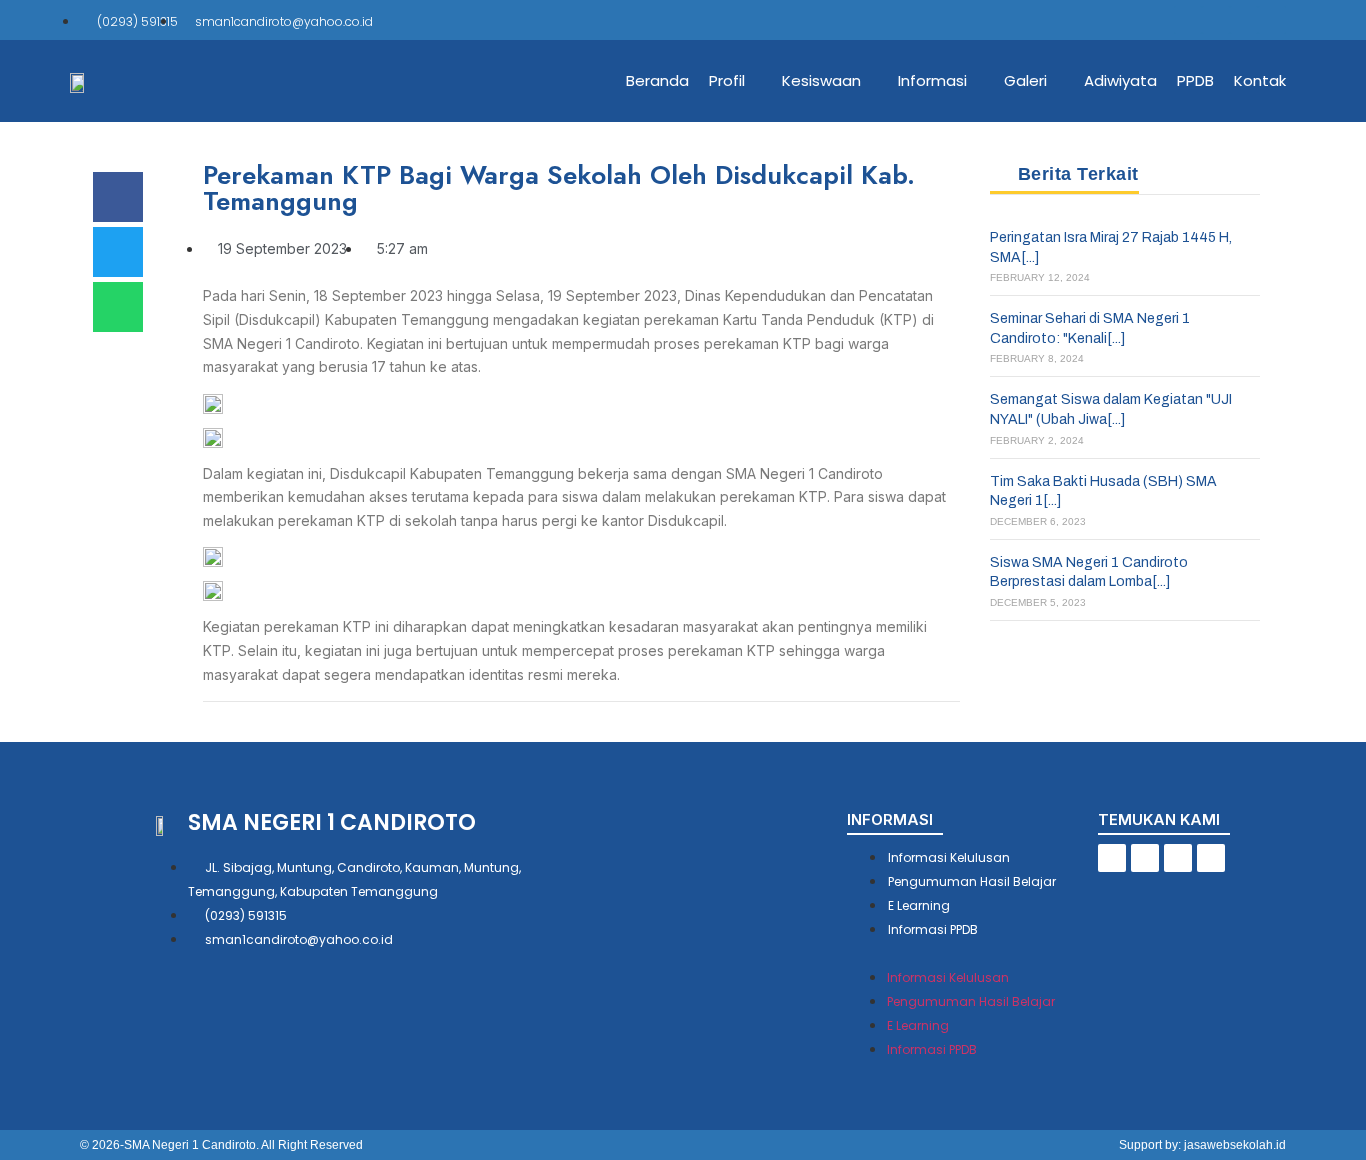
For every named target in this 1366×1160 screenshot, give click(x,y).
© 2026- (102, 1145)
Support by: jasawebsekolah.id (1202, 1145)
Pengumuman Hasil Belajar (972, 881)
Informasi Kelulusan (949, 857)
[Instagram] (1244, 20)
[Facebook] (1188, 20)
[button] (972, 952)
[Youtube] (1272, 20)
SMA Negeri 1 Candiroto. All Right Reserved (243, 1145)
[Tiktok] (1216, 20)
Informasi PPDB (933, 929)
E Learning (919, 905)
